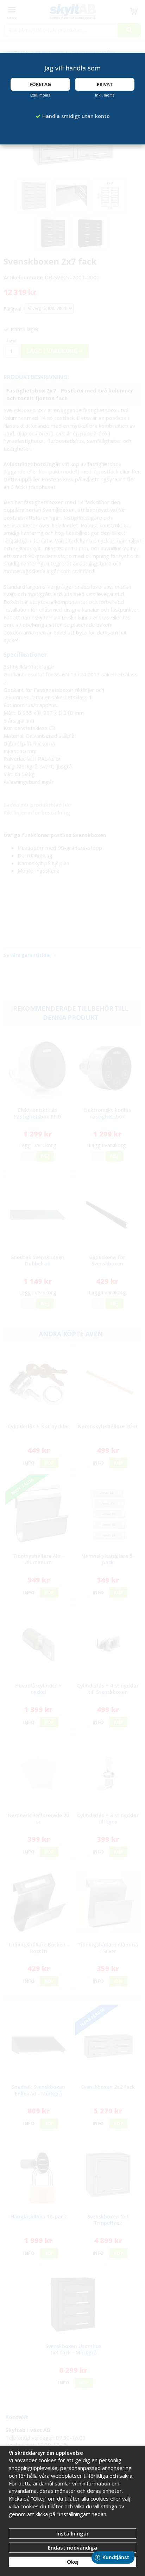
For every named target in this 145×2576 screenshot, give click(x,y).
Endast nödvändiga (72, 2547)
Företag (40, 84)
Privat (105, 84)
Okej (73, 2562)
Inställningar (72, 2533)
